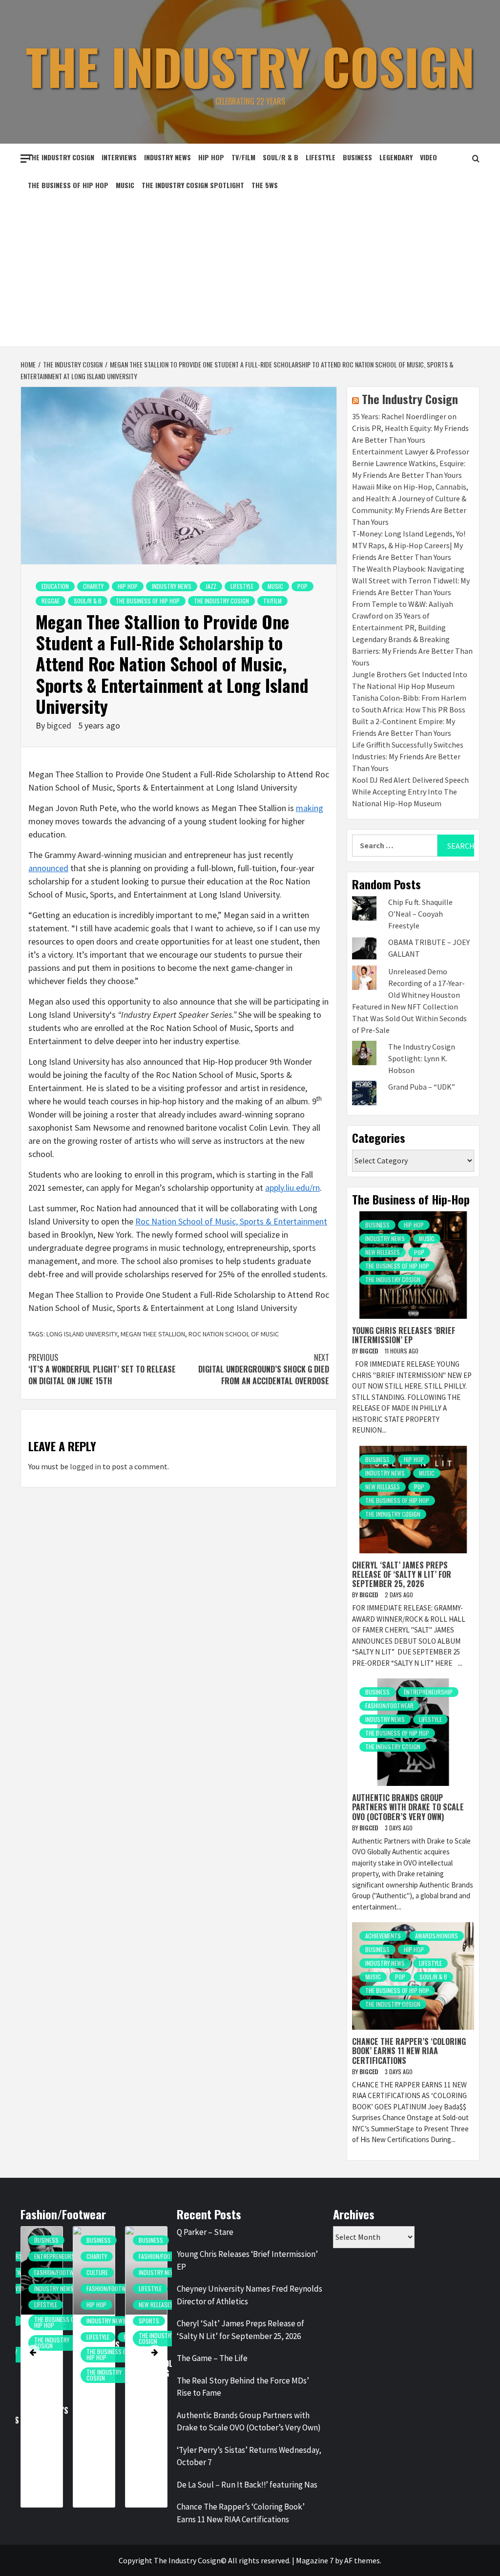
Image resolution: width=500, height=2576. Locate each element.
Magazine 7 (315, 2560)
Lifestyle (321, 157)
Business (357, 157)
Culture (78, 2272)
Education (55, 586)
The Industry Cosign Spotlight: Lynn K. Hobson (422, 1058)
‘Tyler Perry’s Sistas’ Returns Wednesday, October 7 (249, 2456)
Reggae (51, 601)
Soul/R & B (281, 157)
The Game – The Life (212, 2358)
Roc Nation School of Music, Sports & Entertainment (231, 1221)
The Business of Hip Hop (68, 185)
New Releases (383, 1252)
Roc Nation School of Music (234, 1334)
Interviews (119, 157)
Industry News (167, 157)
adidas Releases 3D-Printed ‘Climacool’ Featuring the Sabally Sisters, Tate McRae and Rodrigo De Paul (134, 2387)
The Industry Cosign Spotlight (193, 185)
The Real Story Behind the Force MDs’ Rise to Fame (243, 2387)
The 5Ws (265, 185)
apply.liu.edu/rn (292, 1188)
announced (48, 868)
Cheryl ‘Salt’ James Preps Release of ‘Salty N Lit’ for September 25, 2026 (402, 1574)
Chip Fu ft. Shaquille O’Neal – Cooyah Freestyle (420, 914)
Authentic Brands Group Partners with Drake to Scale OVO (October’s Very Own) (408, 1807)
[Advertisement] (250, 273)
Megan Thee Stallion (153, 1334)
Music (125, 185)
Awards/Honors (437, 1936)
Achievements (383, 1936)
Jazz (211, 586)
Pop (302, 586)
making (310, 808)
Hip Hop (211, 157)
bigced (60, 725)
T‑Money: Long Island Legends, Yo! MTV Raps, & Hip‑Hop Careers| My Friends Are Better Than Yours (409, 545)
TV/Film (243, 157)
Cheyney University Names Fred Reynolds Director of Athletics (250, 2295)
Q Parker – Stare (205, 2232)
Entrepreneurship (428, 1692)
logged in (85, 1466)
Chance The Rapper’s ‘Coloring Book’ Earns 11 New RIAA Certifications (409, 2051)
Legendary (396, 157)
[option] (74, 2372)
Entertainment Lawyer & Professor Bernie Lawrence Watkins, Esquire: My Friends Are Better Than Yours (411, 463)
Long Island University (82, 1334)
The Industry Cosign (250, 66)
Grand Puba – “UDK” (422, 1087)
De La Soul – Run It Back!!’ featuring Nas (247, 2485)
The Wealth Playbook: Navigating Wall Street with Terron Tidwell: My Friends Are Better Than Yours (411, 580)
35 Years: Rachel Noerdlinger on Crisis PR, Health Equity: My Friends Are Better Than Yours (410, 428)
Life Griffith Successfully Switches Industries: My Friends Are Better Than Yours (408, 756)
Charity (93, 586)
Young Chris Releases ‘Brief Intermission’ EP (404, 1335)
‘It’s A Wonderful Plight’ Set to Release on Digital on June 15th (102, 1369)
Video (428, 157)
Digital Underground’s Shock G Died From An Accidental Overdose (264, 1369)
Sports (129, 2321)
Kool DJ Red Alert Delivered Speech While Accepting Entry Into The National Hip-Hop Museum (410, 792)
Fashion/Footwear (389, 1706)
